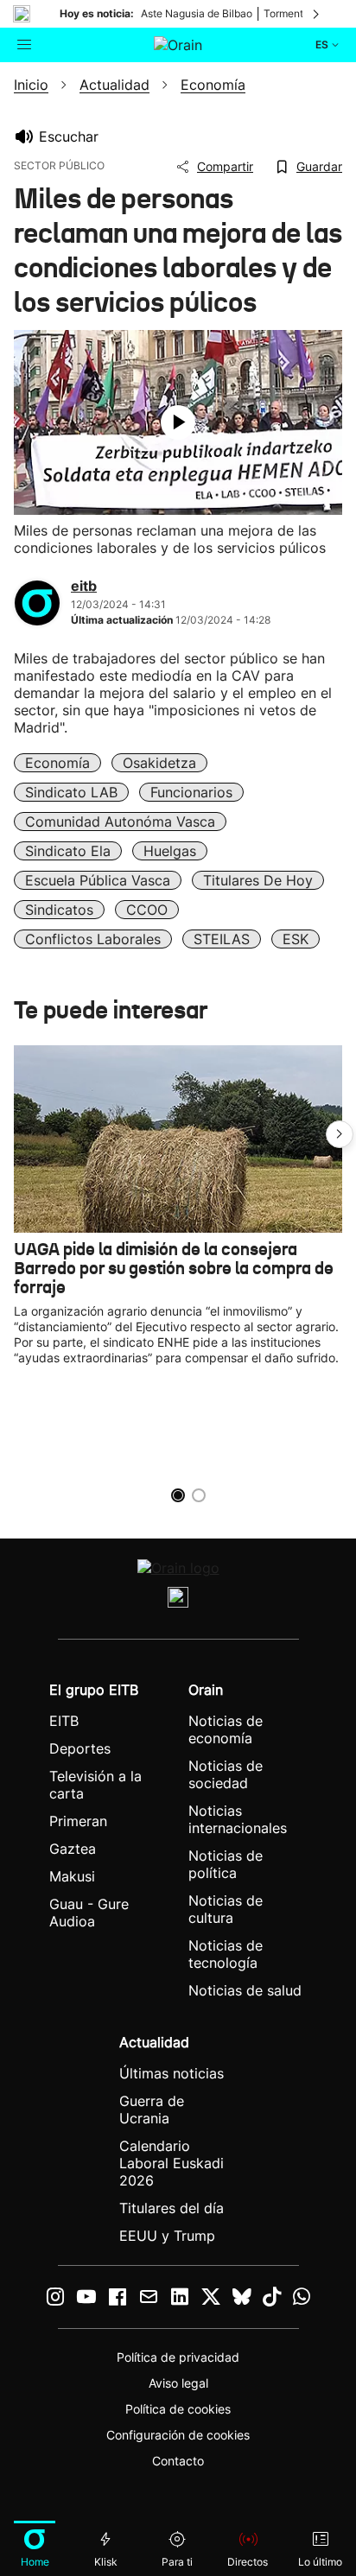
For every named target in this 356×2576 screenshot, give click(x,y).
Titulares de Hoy (258, 880)
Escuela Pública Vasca (98, 880)
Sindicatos (59, 910)
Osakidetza (159, 763)
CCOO (147, 910)
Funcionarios (191, 792)
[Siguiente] (317, 14)
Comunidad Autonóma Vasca (120, 822)
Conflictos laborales (93, 939)
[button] (340, 1134)
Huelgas (170, 851)
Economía (57, 763)
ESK (296, 939)
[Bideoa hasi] (178, 422)
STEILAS (222, 939)
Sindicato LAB (71, 792)
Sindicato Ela (68, 851)
